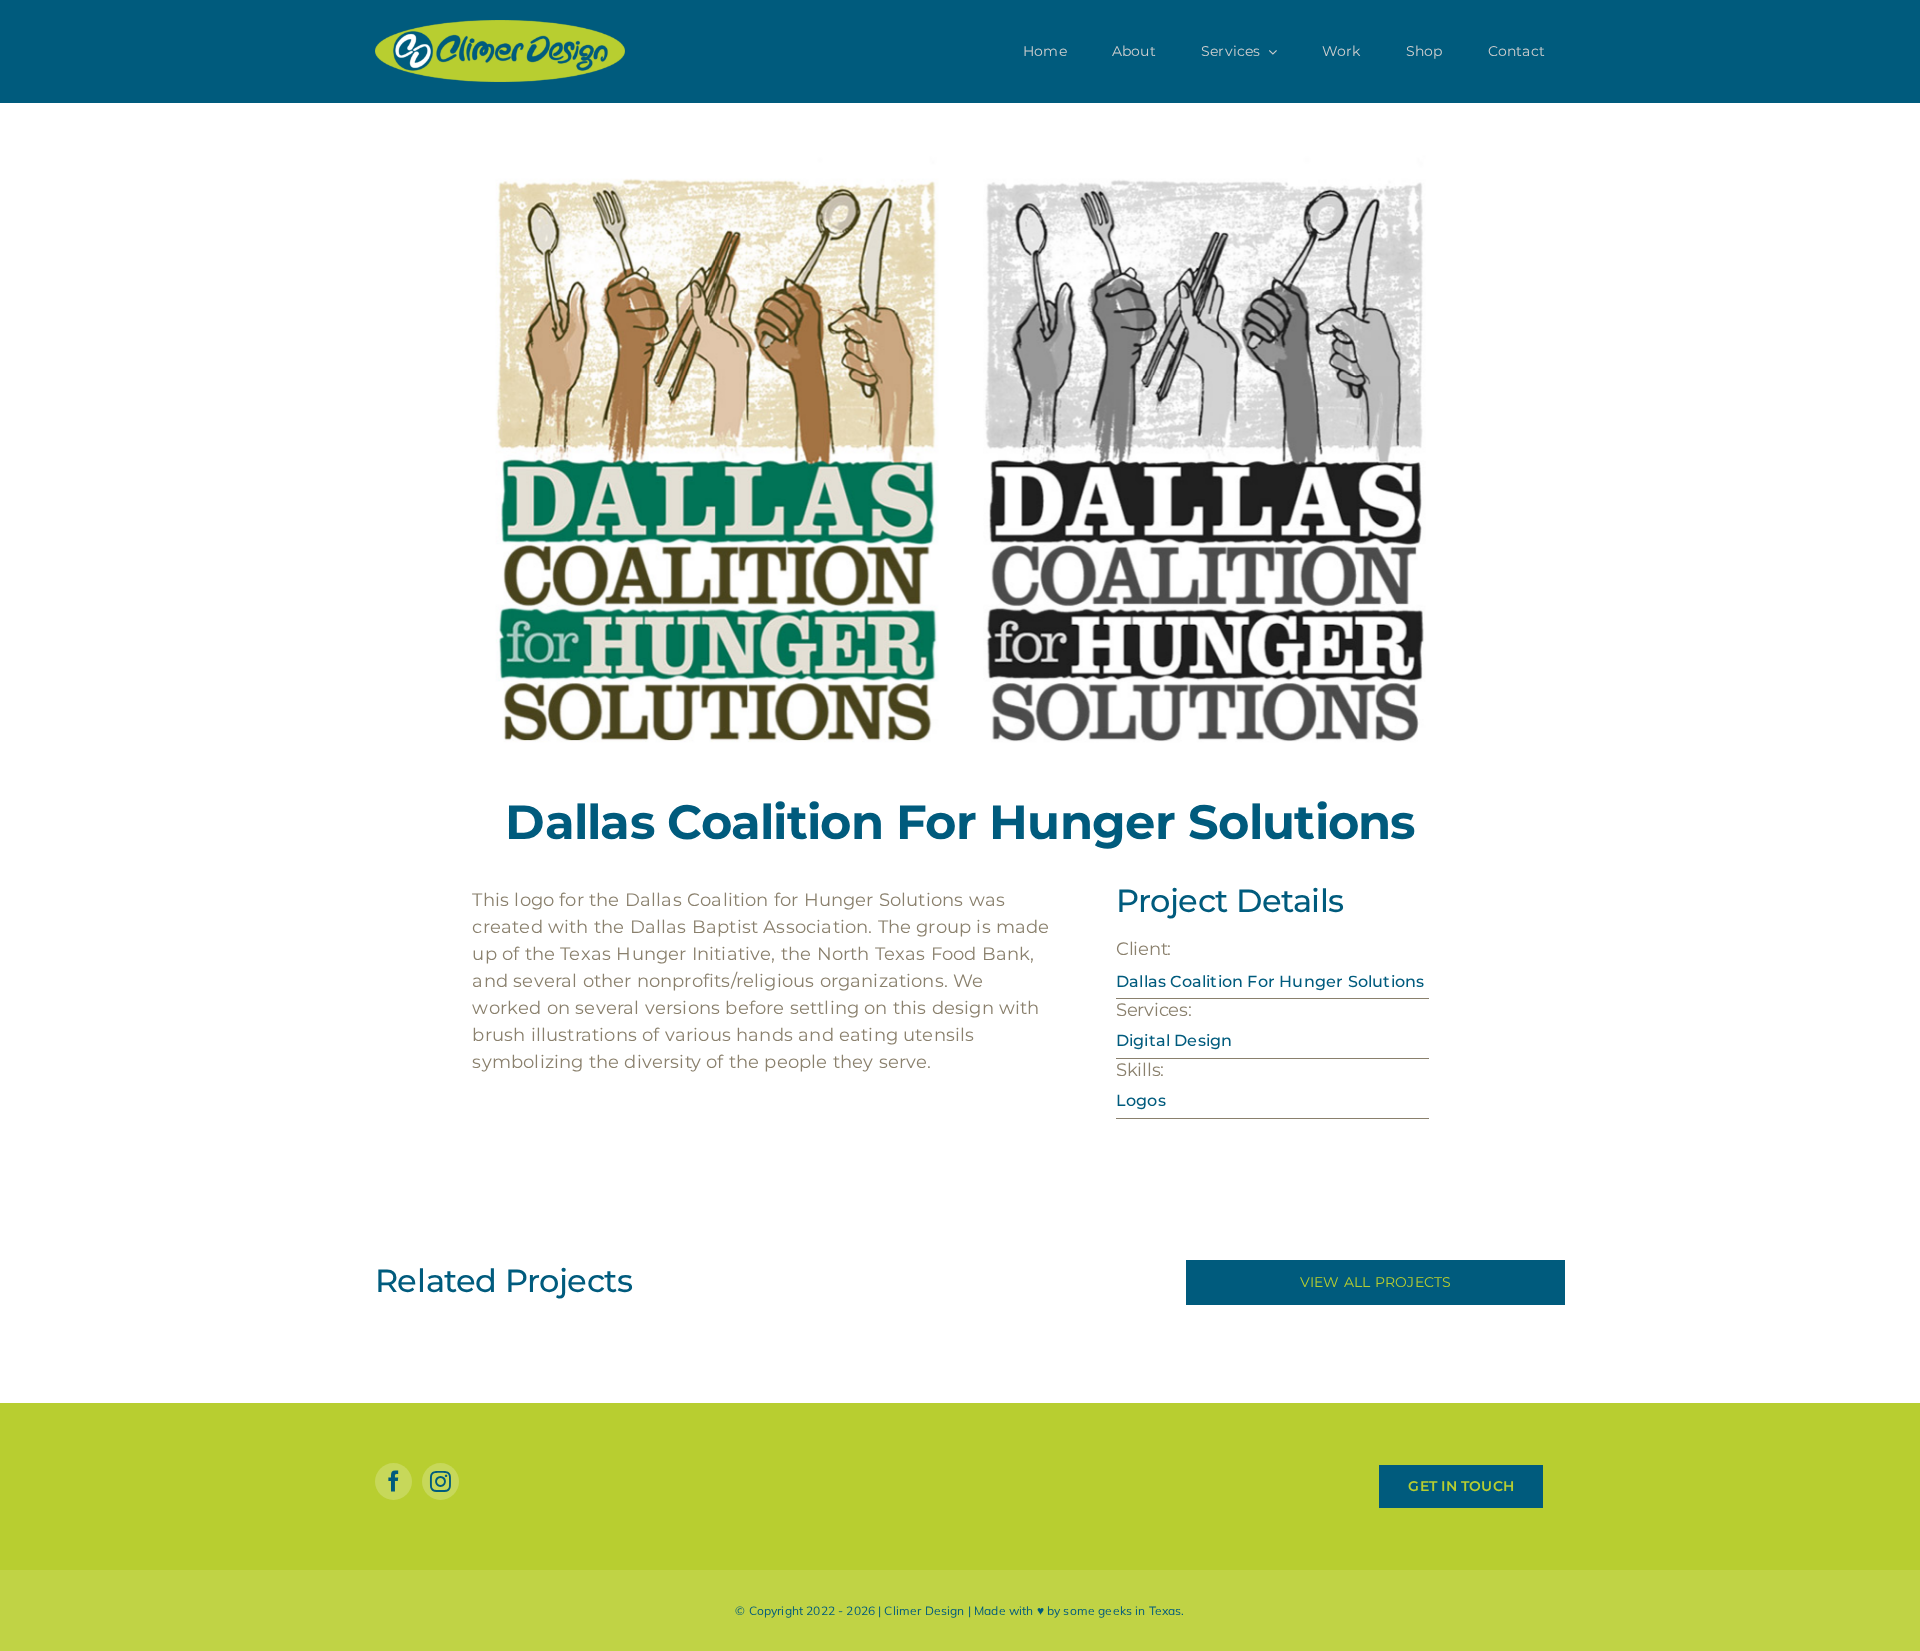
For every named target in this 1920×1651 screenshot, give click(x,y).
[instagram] (440, 1481)
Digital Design (1174, 1040)
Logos (1141, 1100)
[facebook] (393, 1481)
